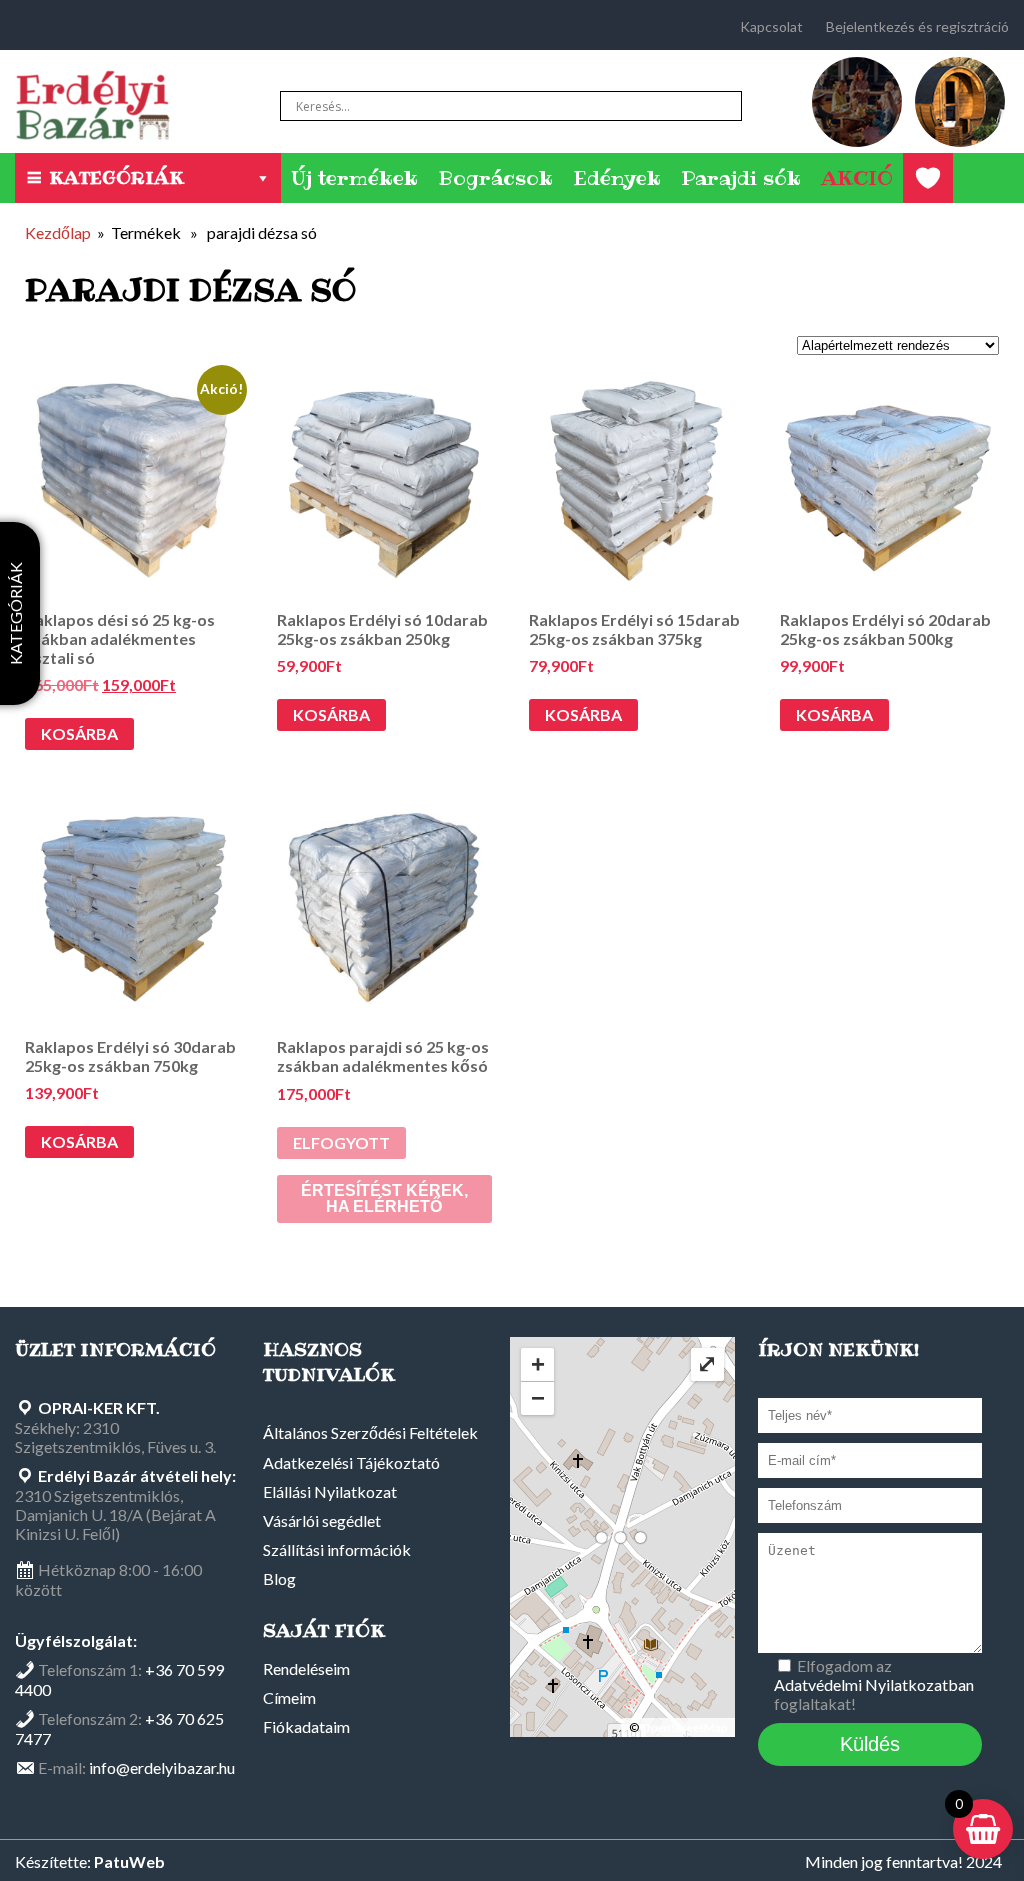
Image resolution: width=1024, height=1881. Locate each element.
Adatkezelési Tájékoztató (351, 1462)
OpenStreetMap (684, 1727)
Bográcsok (495, 178)
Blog (279, 1578)
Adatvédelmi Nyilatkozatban (874, 1684)
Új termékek (354, 178)
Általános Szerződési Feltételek (370, 1432)
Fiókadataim (306, 1726)
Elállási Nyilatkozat (330, 1491)
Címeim (289, 1697)
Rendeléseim (306, 1668)
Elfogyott (341, 1142)
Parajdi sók (741, 178)
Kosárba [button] (79, 733)
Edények (617, 178)
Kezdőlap (58, 232)
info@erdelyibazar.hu (162, 1767)
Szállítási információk (337, 1549)
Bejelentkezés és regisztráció (917, 26)
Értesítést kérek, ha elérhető (384, 1198)
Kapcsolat (771, 26)
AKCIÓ (857, 178)
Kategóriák (116, 177)
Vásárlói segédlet (322, 1520)
